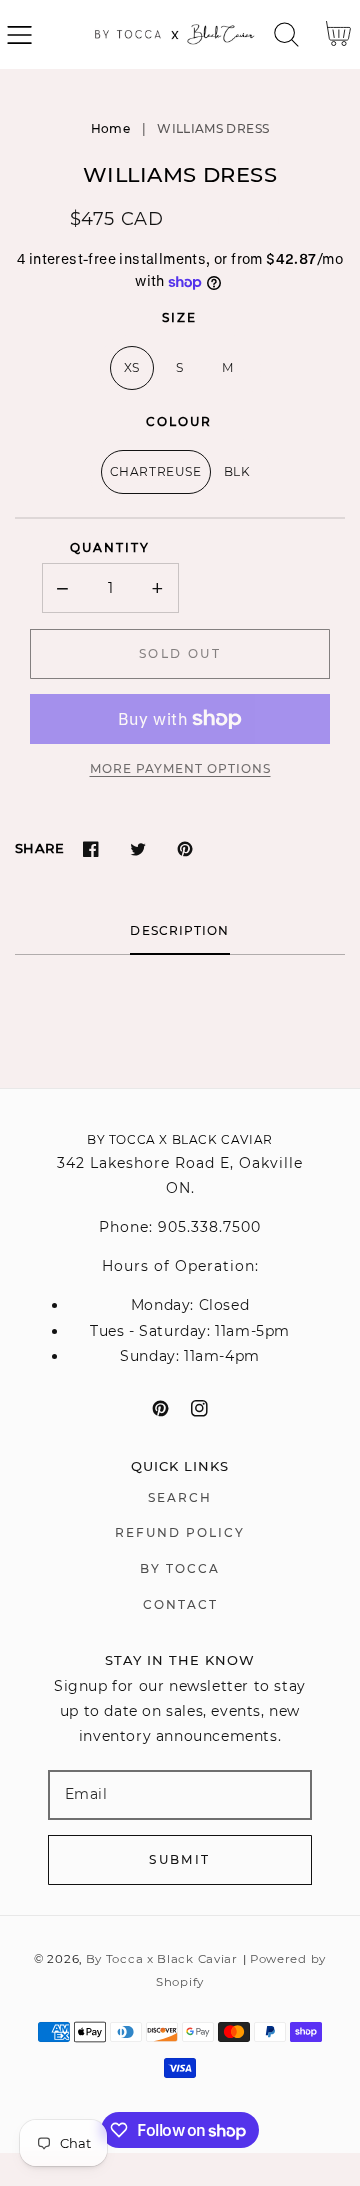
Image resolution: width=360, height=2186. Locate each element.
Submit (179, 1859)
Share (39, 848)
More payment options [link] (180, 768)
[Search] (286, 34)
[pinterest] (160, 1408)
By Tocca (180, 1568)
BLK (237, 471)
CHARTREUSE (156, 471)
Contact (180, 1604)
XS (132, 367)
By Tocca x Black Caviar (162, 1959)
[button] (19, 34)
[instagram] (199, 1408)
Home (110, 128)
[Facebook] (90, 848)
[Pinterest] (184, 848)
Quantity (110, 547)
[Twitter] (137, 848)
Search (180, 1497)
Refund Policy (180, 1532)
